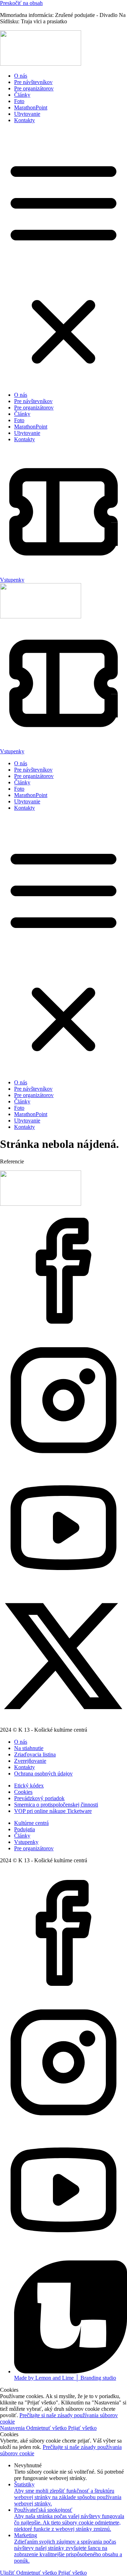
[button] (64, 258)
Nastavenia (13, 2428)
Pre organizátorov (34, 88)
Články (22, 95)
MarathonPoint (31, 107)
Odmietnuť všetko (47, 2428)
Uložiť (8, 2573)
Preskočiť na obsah (21, 3)
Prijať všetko (82, 2428)
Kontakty (25, 120)
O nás (21, 76)
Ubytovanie (27, 114)
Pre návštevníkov (33, 82)
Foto (19, 101)
